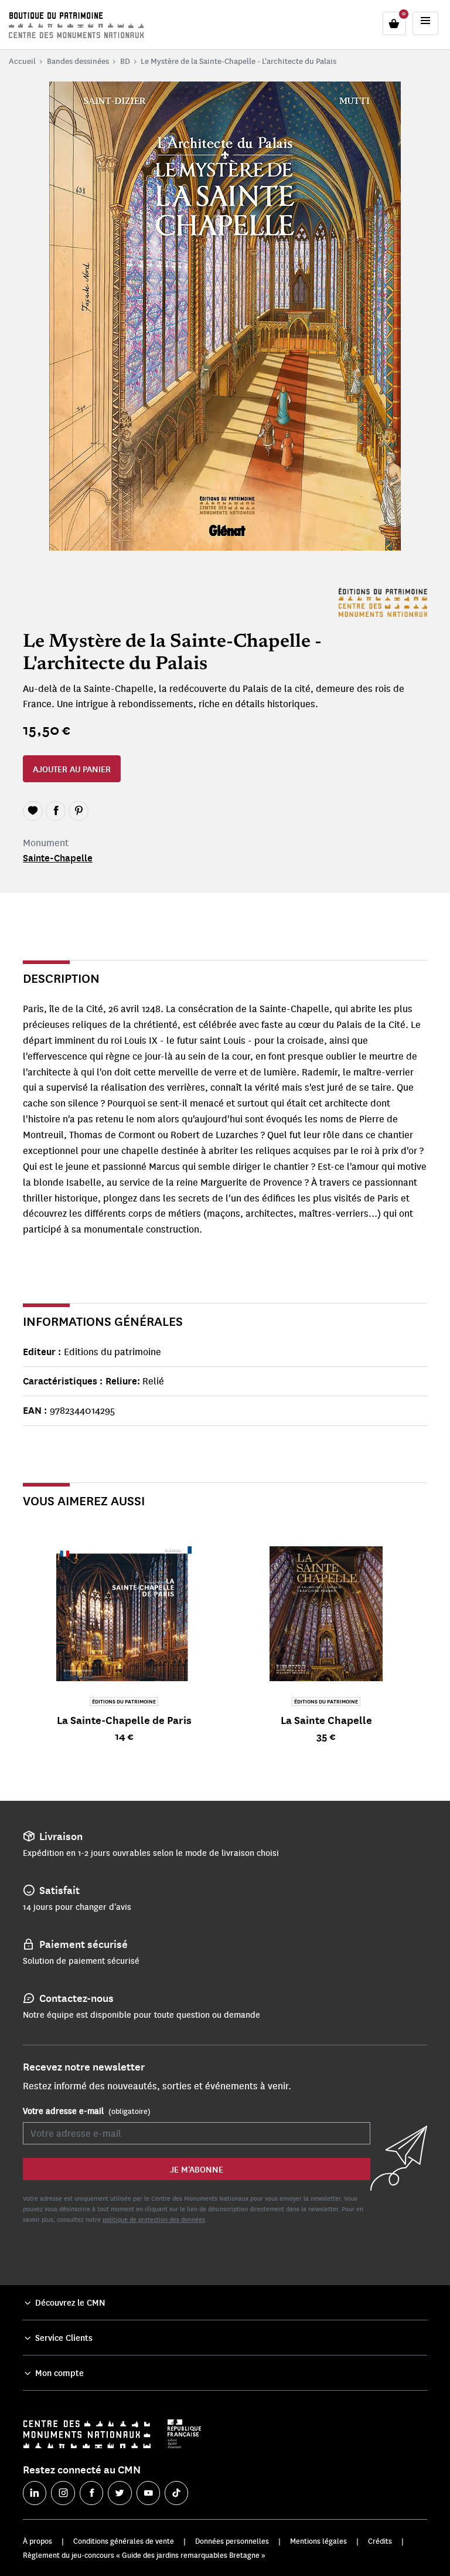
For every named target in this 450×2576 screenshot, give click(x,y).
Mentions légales (318, 2541)
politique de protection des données (154, 2219)
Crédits (380, 2541)
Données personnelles (232, 2541)
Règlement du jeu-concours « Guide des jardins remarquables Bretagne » (144, 2555)
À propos (37, 2541)
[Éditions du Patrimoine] (383, 602)
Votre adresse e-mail (87, 2110)
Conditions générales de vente (124, 2541)
